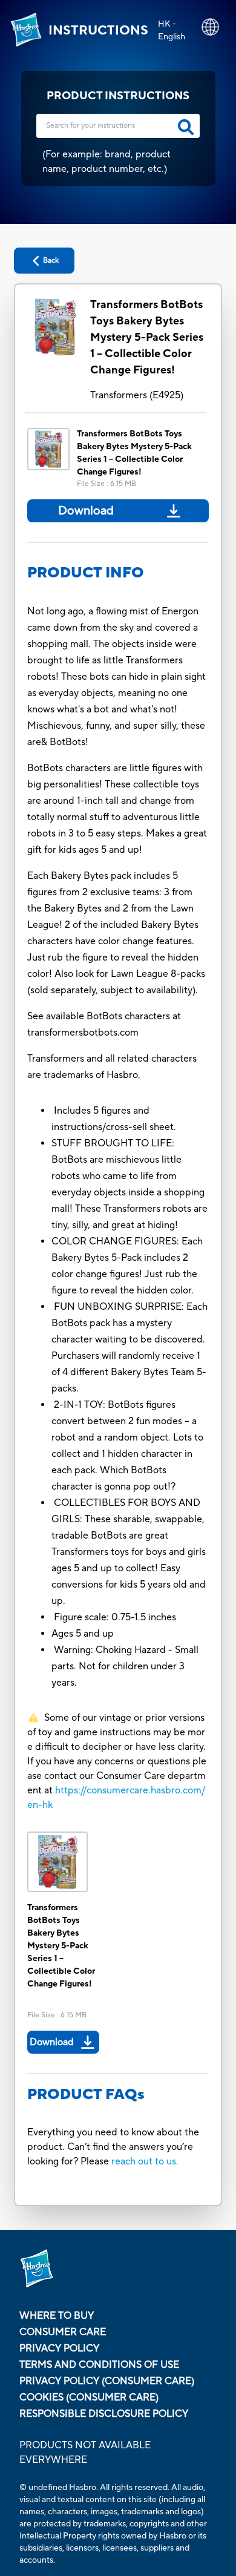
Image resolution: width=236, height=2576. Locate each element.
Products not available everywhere (85, 2453)
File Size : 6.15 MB (107, 484)
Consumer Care (63, 2332)
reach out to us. (145, 2161)
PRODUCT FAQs (86, 2095)
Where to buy (57, 2316)
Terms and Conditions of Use (99, 2365)
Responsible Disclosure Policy (104, 2414)
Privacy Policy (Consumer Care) (107, 2381)
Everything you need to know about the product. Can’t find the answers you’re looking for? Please (113, 2147)
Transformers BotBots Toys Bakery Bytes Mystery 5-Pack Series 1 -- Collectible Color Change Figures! (147, 337)
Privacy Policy (59, 2348)
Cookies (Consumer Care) (89, 2397)
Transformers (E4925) (137, 395)
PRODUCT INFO (86, 573)
